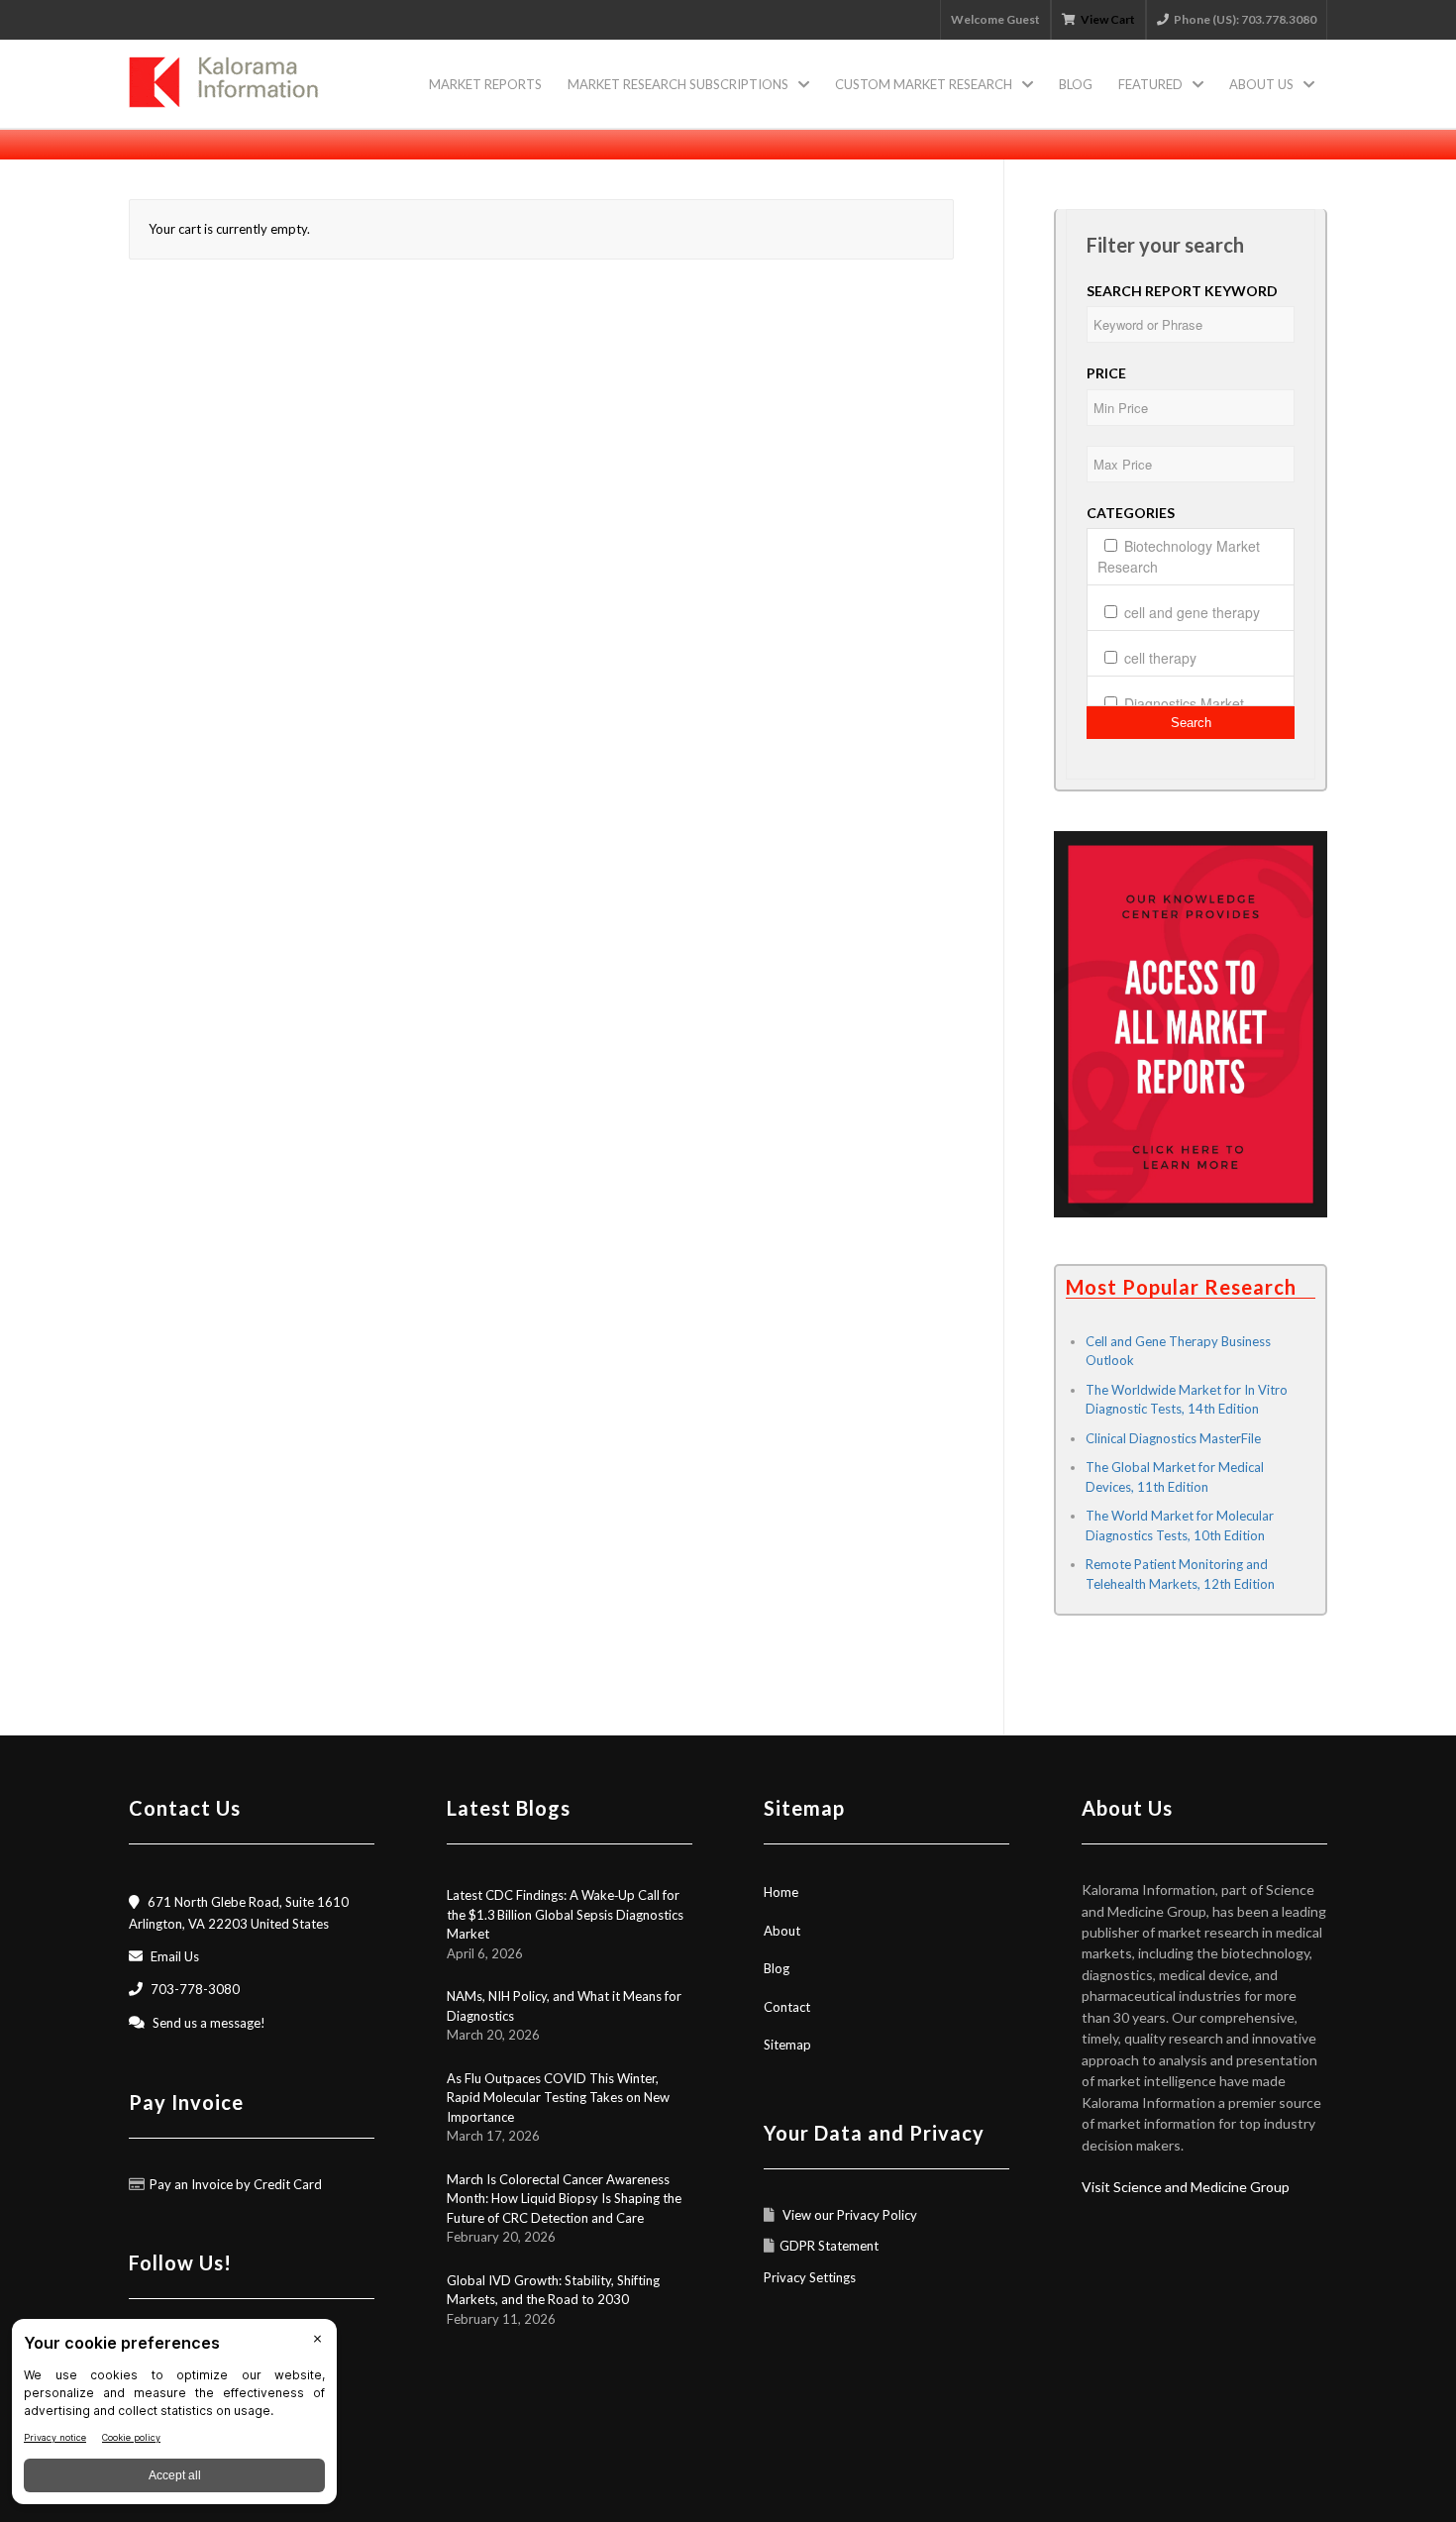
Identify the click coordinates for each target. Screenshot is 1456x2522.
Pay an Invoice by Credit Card (236, 2184)
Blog (777, 1968)
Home (781, 1892)
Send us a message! (209, 2023)
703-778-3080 (195, 1989)
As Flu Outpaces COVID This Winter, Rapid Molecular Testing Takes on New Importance (558, 2098)
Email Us (175, 1956)
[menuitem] (485, 84)
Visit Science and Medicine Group (1186, 2187)
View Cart (1108, 19)
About (782, 1931)
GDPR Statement (829, 2246)
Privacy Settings (810, 2277)
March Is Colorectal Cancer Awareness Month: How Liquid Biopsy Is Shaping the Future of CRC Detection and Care (564, 2199)
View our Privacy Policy (848, 2215)
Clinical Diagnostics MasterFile (1173, 1438)
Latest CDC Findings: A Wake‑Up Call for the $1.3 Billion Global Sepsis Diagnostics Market (565, 1914)
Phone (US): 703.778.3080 (1245, 19)
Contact (787, 2007)
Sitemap (787, 2045)
